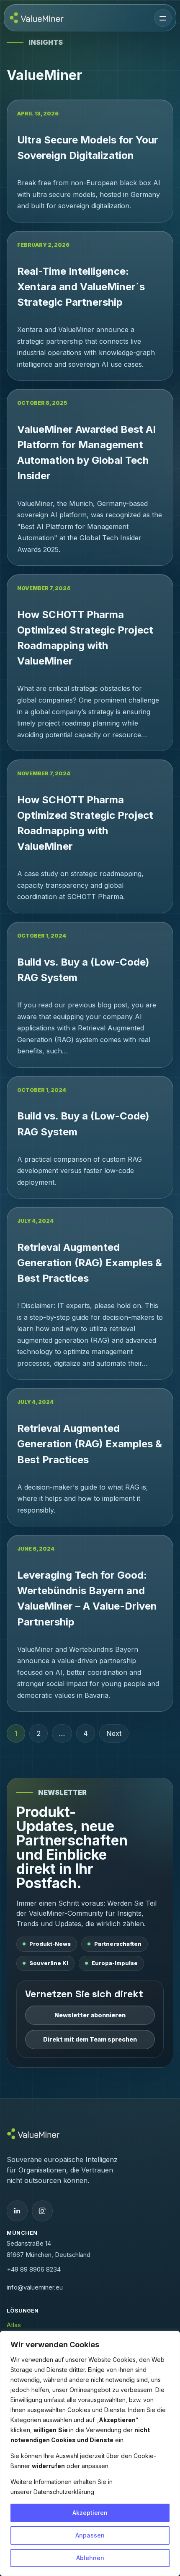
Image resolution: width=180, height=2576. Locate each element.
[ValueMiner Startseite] (37, 18)
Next (114, 1733)
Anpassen (90, 2535)
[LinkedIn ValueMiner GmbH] (17, 2211)
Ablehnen (90, 2558)
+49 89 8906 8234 (34, 2269)
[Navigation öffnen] (163, 18)
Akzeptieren (90, 2513)
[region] (90, 2453)
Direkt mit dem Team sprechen (90, 2039)
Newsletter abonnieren (90, 2015)
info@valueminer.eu (35, 2287)
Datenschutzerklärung (64, 2492)
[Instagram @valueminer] (42, 2211)
